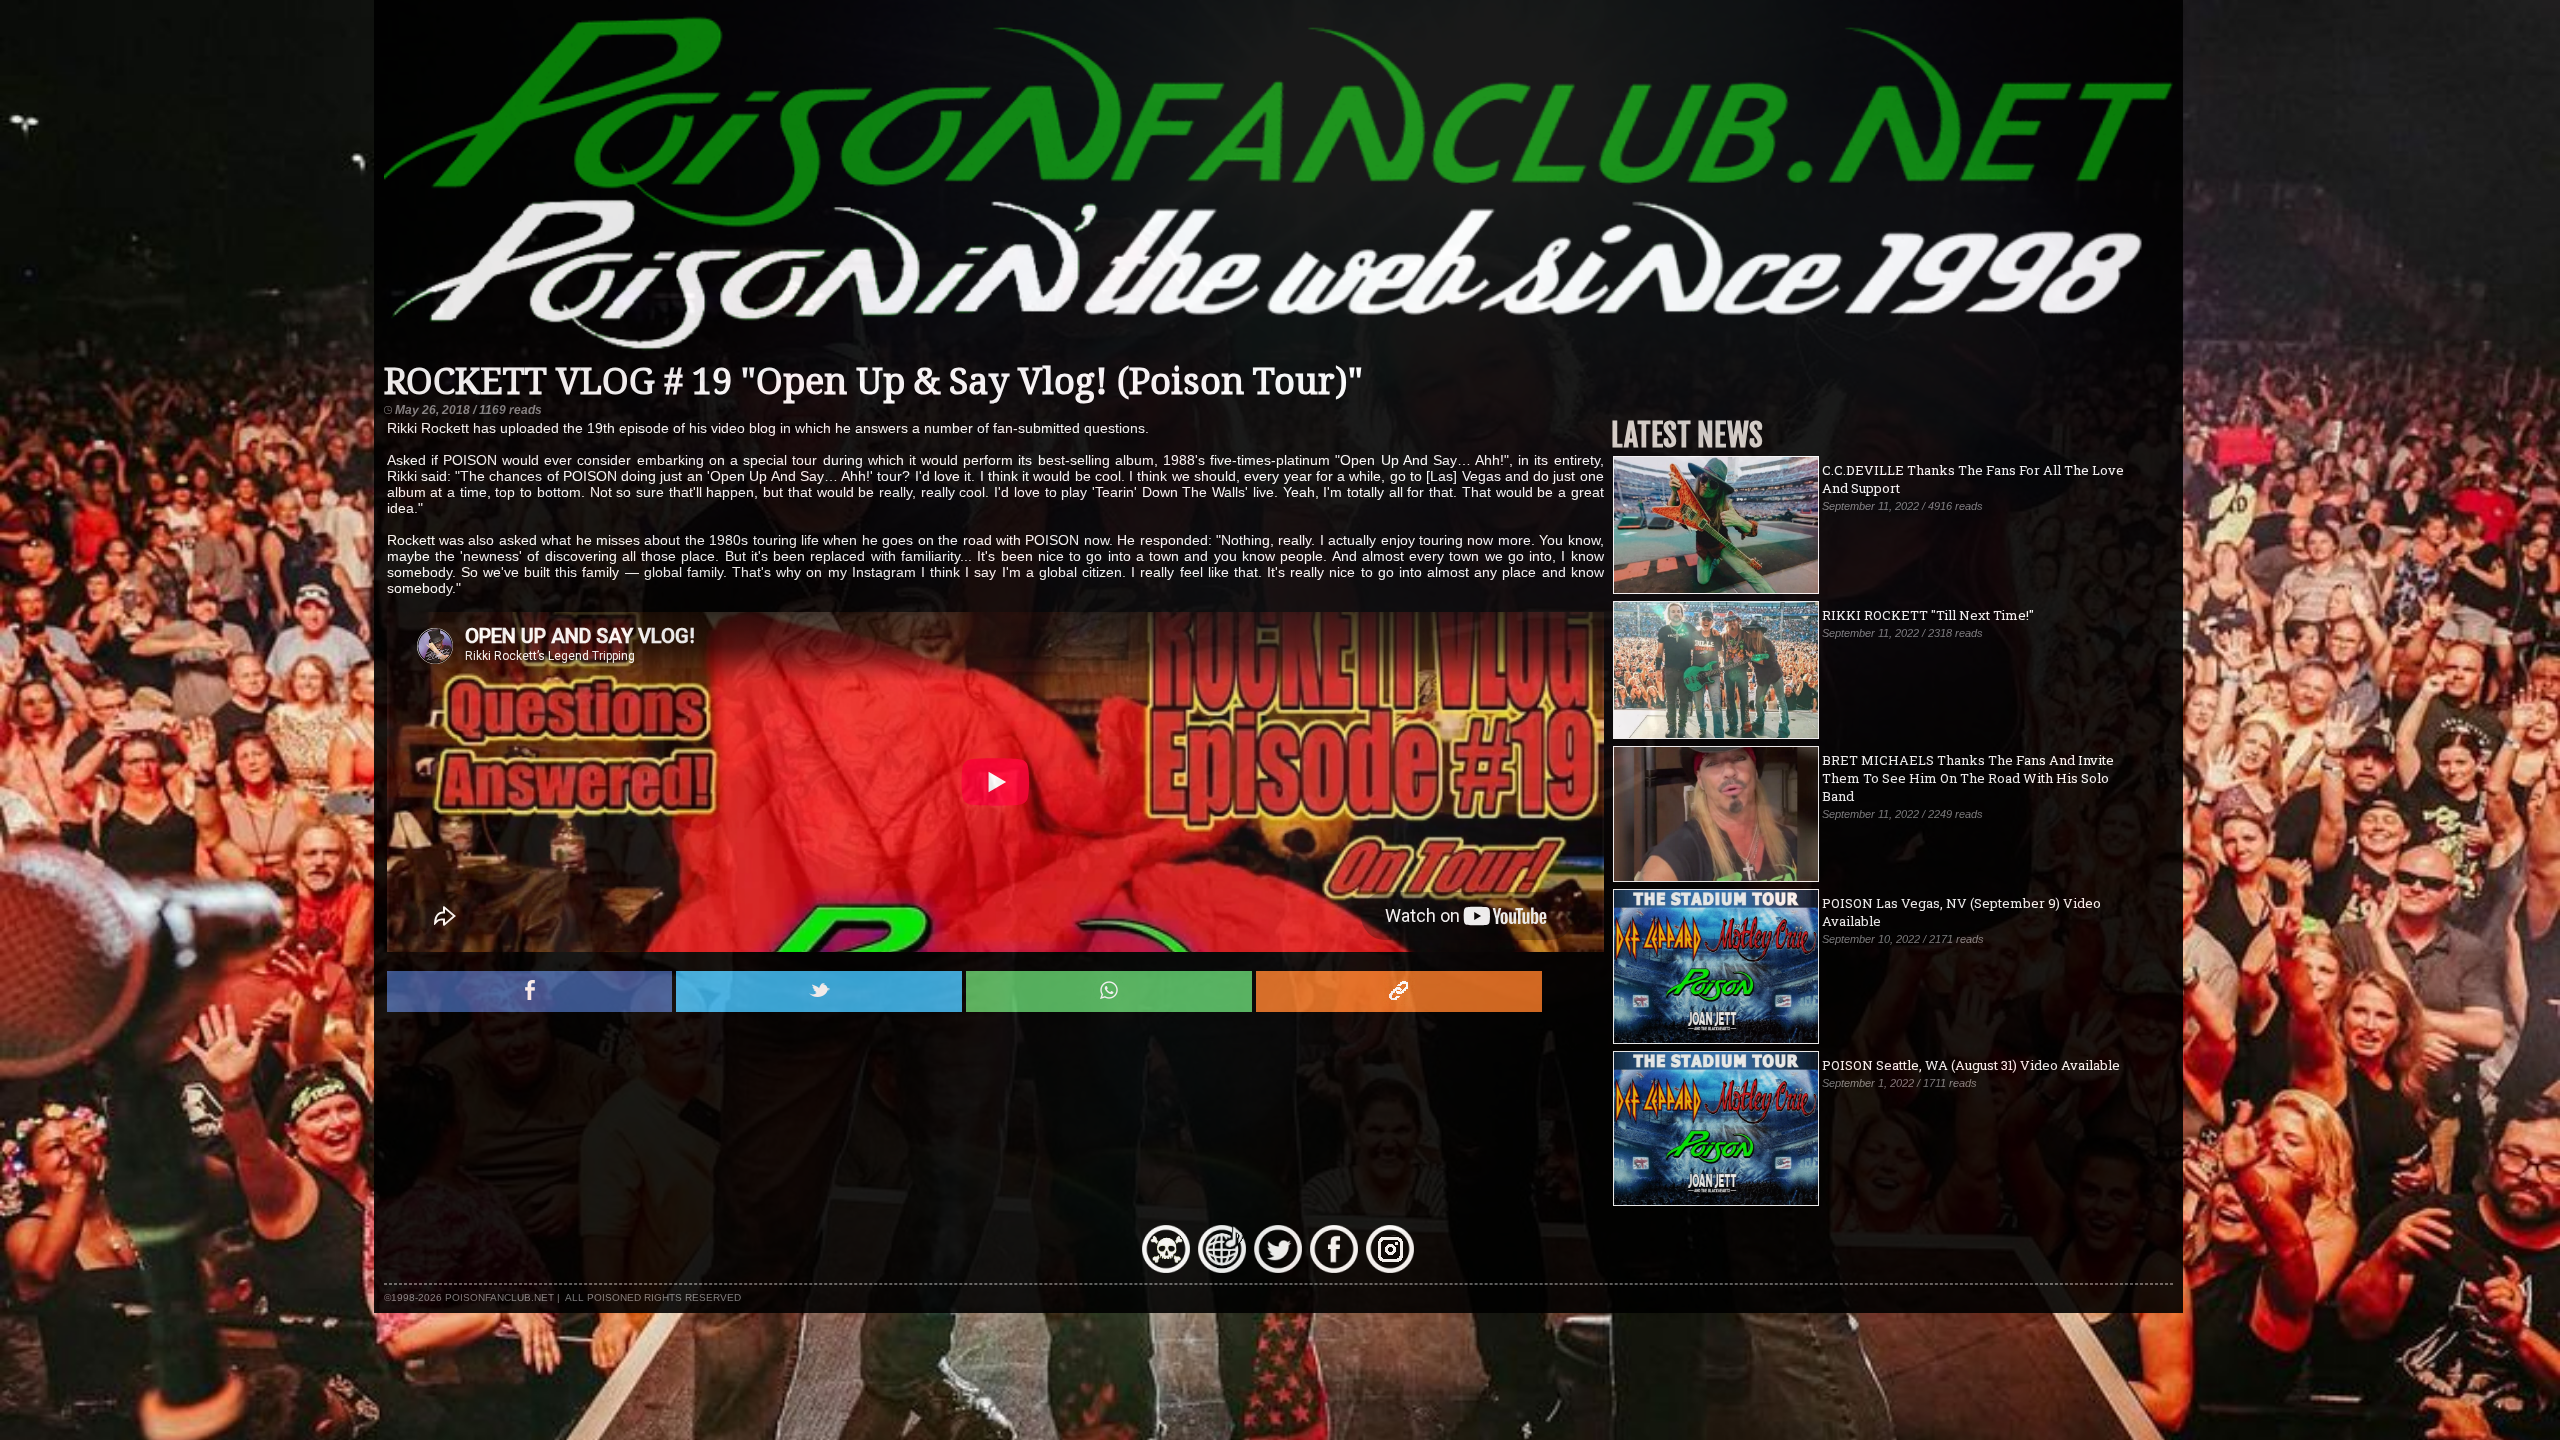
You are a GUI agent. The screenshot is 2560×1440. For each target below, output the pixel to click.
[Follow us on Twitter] (1278, 1268)
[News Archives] (1166, 1268)
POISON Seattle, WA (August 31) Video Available (1971, 1065)
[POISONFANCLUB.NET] (1279, 352)
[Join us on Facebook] (1334, 1268)
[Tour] (1222, 1268)
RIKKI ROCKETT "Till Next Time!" (1928, 615)
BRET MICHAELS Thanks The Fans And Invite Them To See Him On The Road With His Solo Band (1968, 778)
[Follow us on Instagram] (1390, 1268)
